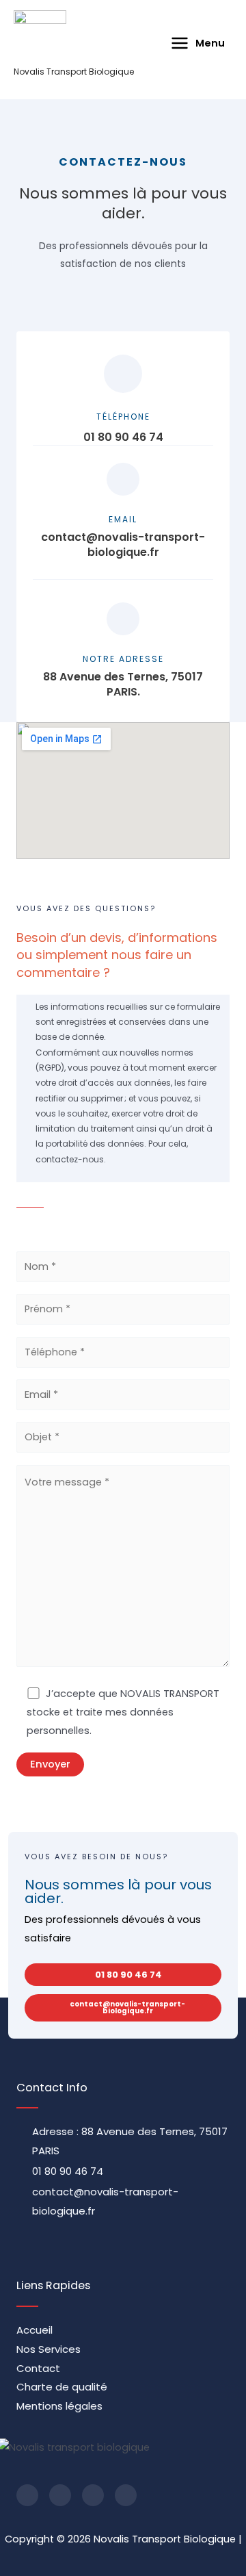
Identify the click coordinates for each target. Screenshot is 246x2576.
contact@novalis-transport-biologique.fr (123, 545)
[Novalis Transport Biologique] (40, 39)
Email (123, 519)
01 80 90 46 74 (123, 437)
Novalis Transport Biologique (74, 72)
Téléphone (123, 417)
